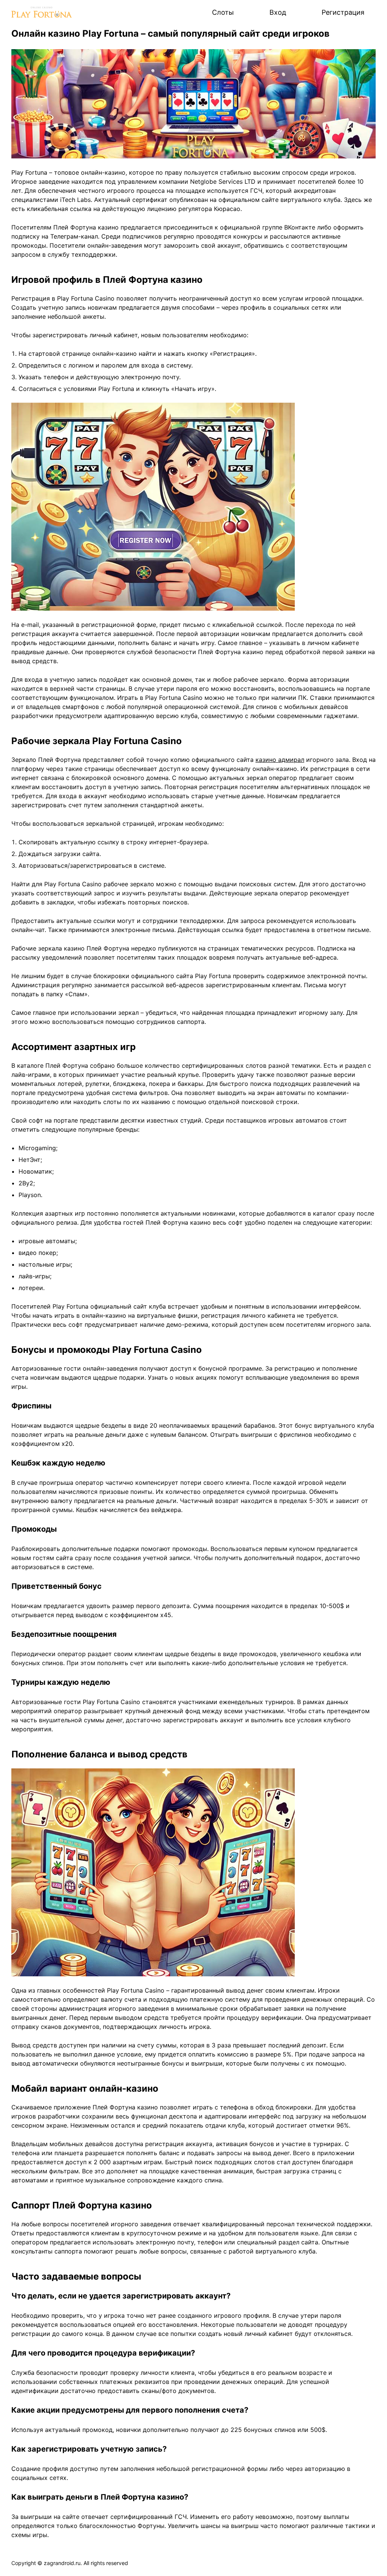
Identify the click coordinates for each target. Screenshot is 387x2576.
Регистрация (343, 12)
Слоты (223, 12)
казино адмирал (280, 760)
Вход (278, 12)
